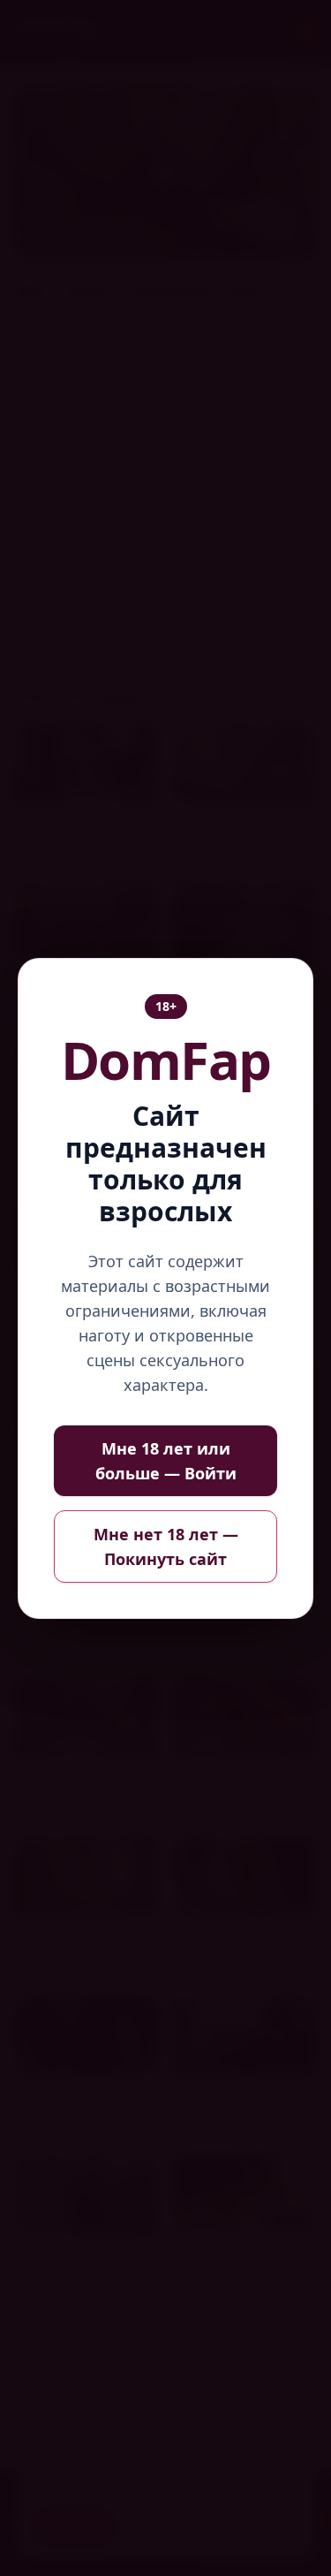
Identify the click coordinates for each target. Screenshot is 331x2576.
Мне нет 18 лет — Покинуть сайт (166, 1546)
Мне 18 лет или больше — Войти (166, 1461)
